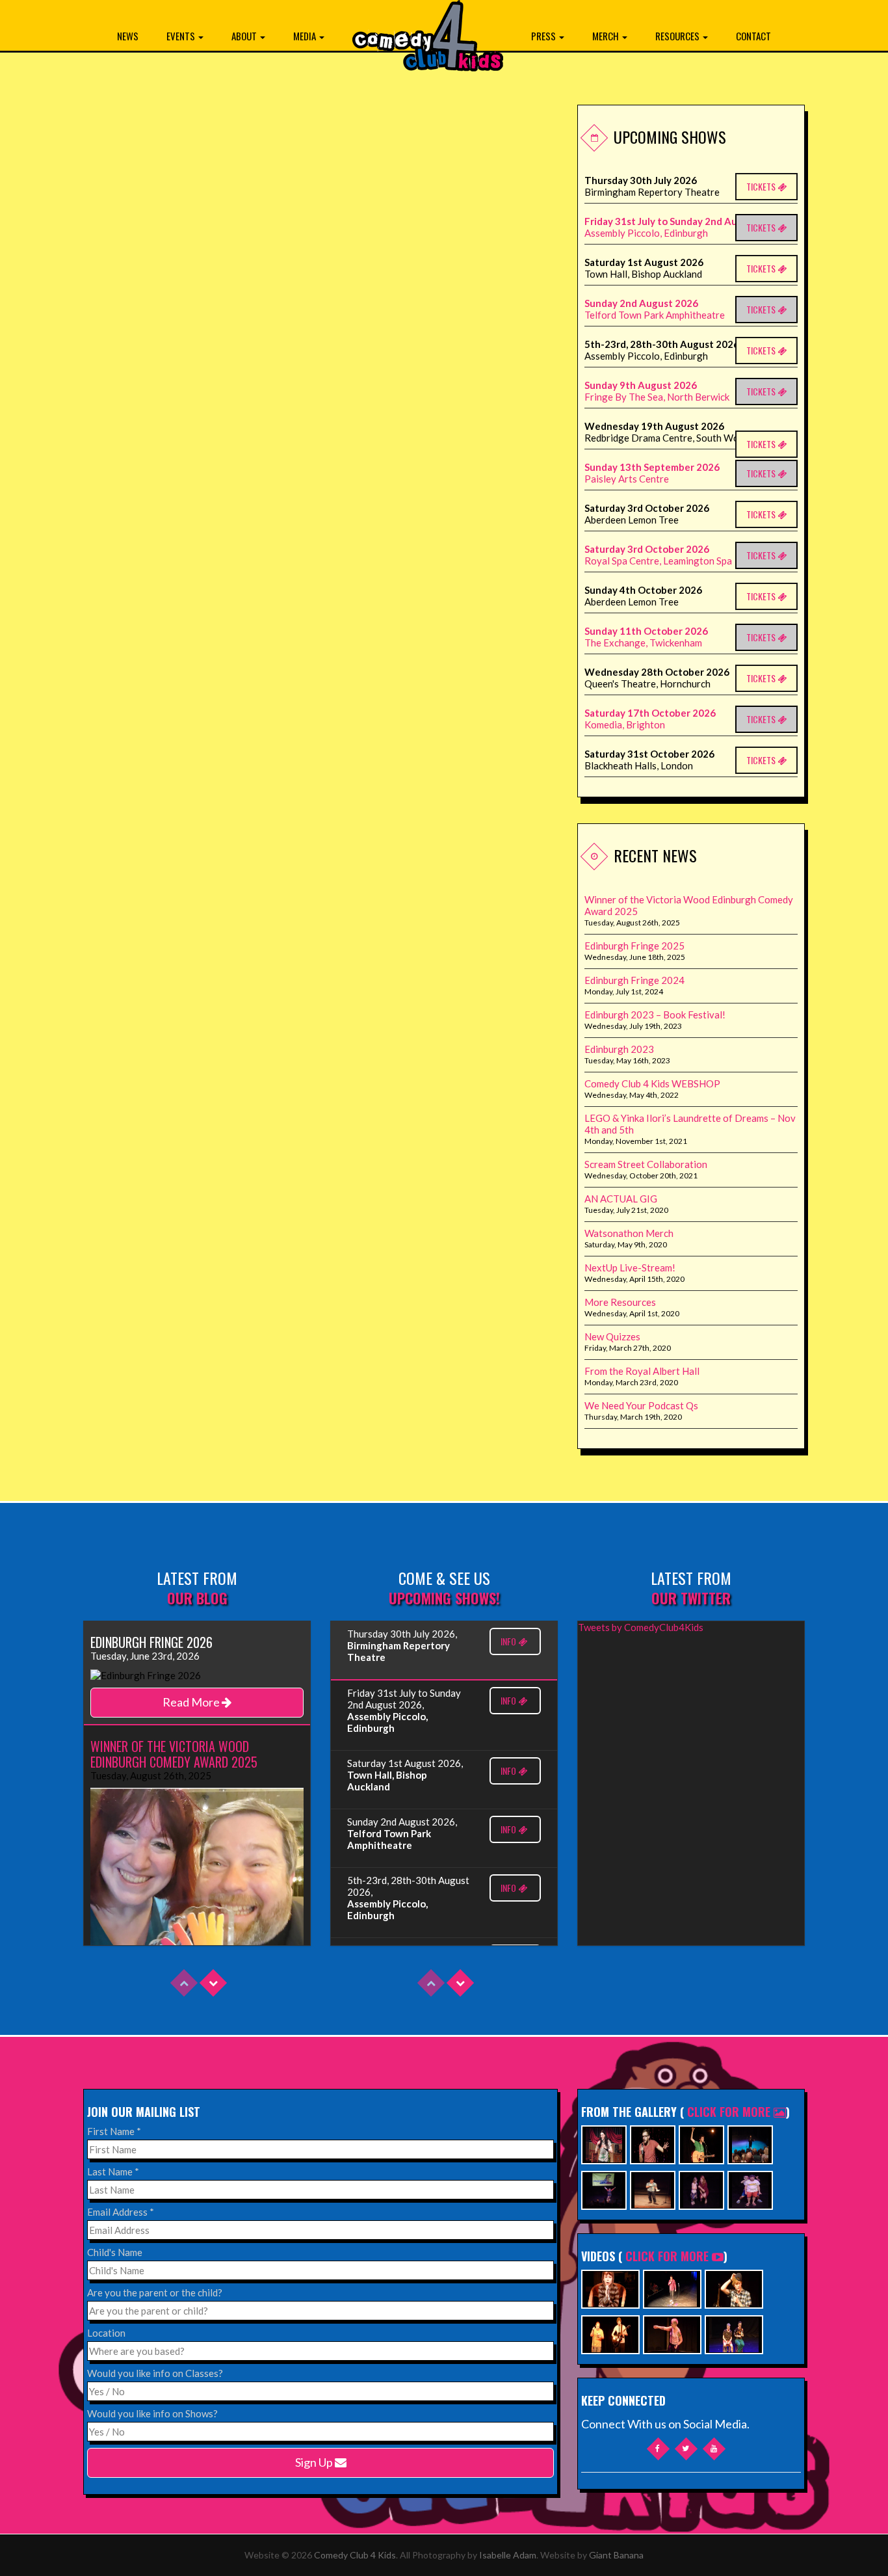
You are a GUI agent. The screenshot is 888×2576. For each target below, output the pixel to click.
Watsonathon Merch (629, 1233)
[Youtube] (714, 2448)
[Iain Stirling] (653, 2143)
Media (306, 36)
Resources (678, 36)
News (128, 36)
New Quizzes (612, 1336)
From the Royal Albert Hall (642, 1371)
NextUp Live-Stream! (630, 1268)
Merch (607, 36)
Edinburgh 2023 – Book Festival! (655, 1015)
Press (544, 36)
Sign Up (315, 2462)
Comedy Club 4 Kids (355, 2555)
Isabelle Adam (508, 2555)
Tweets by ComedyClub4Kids (641, 1627)
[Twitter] (686, 2448)
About (245, 36)
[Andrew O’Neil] (604, 2143)
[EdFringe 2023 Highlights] (734, 2333)
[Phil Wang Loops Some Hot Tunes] (672, 2288)
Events (182, 36)
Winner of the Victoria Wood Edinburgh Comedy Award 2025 (689, 905)
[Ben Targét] (604, 2189)
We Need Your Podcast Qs (641, 1405)
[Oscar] (610, 2288)
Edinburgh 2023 (619, 1049)
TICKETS (762, 186)
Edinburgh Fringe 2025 (634, 946)
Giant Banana (616, 2555)
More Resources (620, 1302)
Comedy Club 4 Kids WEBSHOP (652, 1083)
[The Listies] (750, 2189)
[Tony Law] (653, 2189)
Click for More (730, 2112)
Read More (192, 1702)
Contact (753, 36)
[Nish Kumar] (750, 2143)
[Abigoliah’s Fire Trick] (672, 2333)
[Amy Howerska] (701, 2189)
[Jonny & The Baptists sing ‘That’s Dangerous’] (610, 2333)
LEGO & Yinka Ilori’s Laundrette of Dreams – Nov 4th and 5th (690, 1124)
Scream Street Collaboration (646, 1164)
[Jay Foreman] (701, 2143)
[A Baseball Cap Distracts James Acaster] (734, 2288)
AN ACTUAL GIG (621, 1199)
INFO (509, 1641)
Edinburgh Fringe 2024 (634, 980)
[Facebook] (658, 2448)
